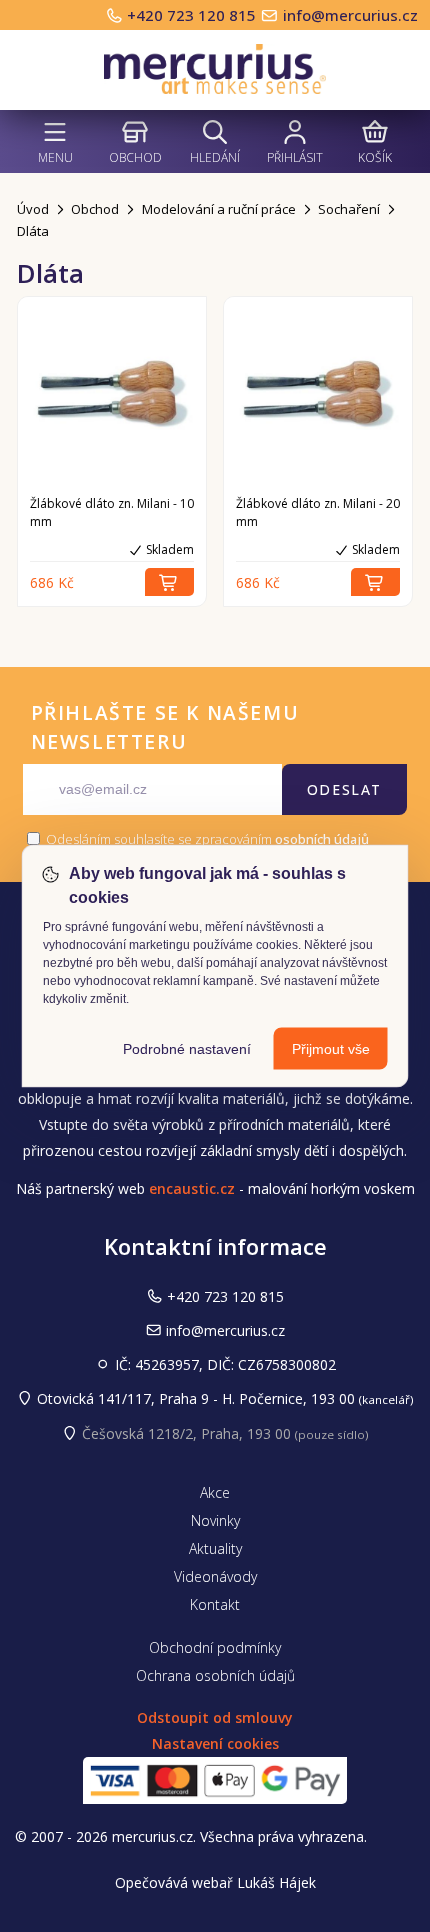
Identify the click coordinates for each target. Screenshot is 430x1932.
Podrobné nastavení (187, 1049)
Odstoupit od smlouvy (215, 1717)
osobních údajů (322, 839)
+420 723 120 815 (193, 15)
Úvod (33, 209)
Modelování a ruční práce (219, 209)
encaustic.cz (192, 1188)
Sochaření (349, 209)
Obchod (135, 157)
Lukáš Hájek (276, 1882)
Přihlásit (295, 157)
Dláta (33, 231)
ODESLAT (344, 789)
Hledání (215, 157)
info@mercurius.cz (350, 15)
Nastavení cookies (215, 1743)
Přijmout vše (331, 1049)
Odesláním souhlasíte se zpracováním (206, 839)
